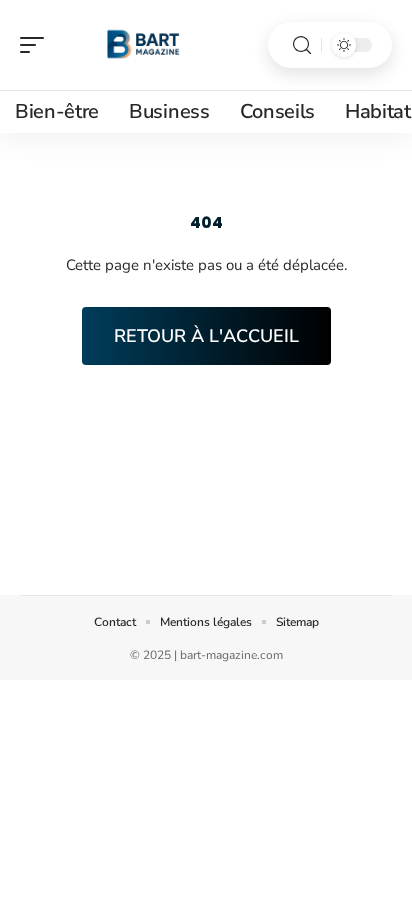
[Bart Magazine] (144, 45)
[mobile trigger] (37, 45)
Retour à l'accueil (206, 336)
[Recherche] (302, 45)
